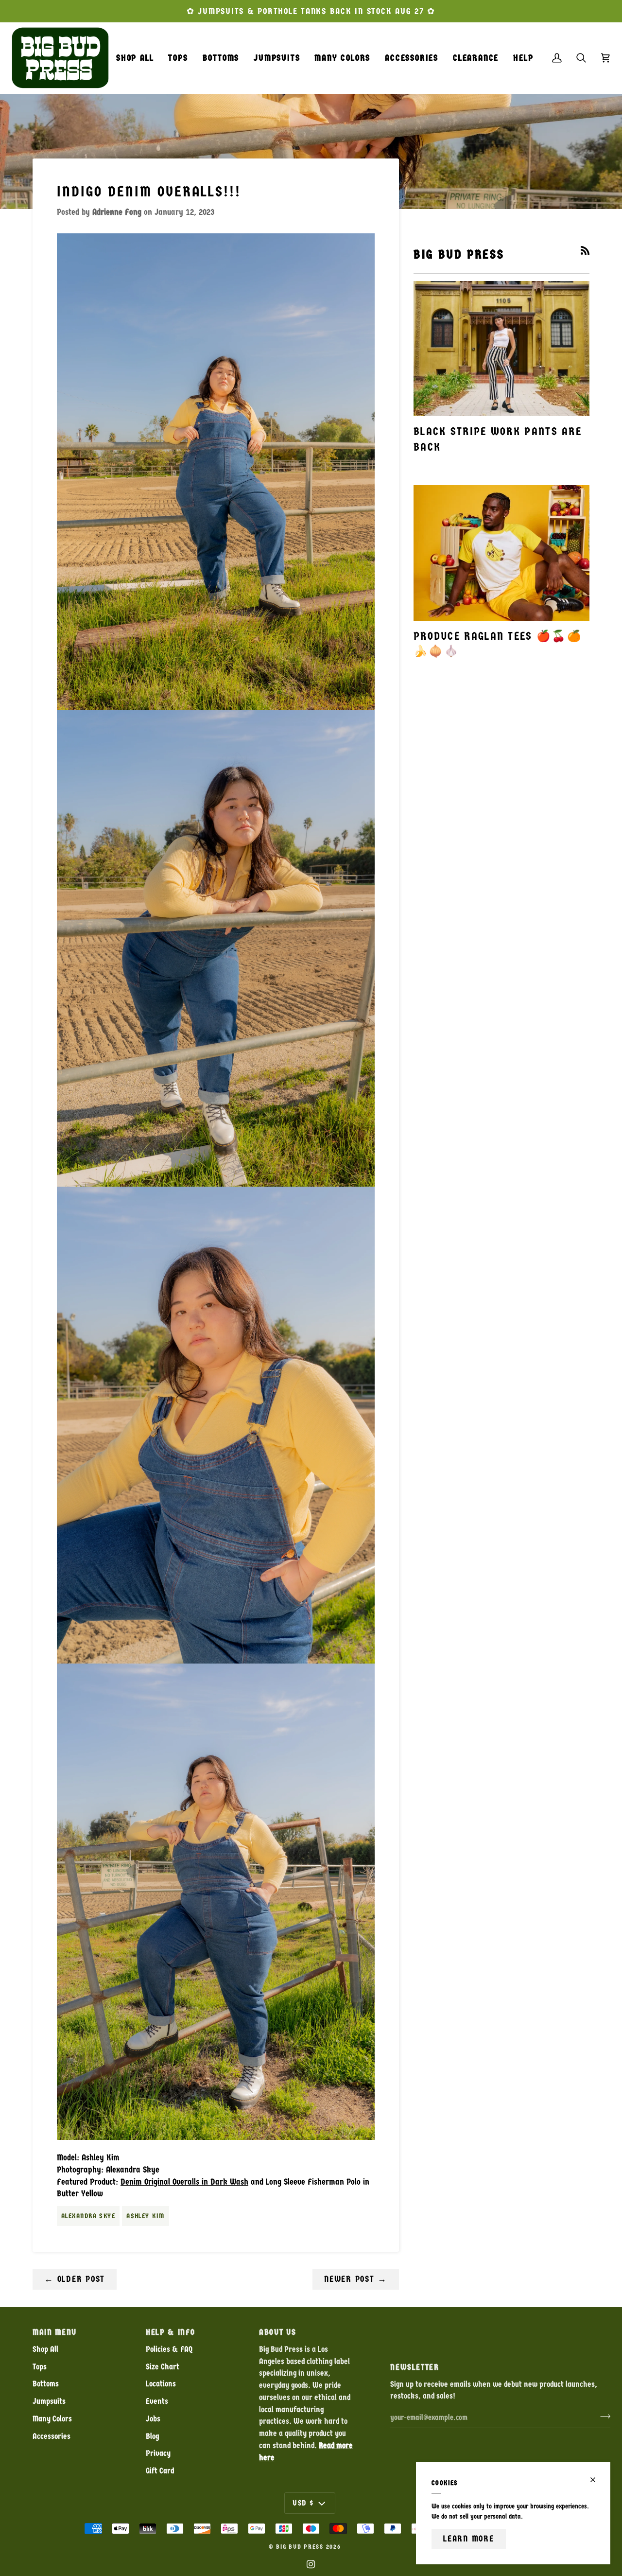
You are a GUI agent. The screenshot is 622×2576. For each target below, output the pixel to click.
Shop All (45, 2349)
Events (157, 2401)
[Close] (597, 2480)
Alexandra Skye (88, 2216)
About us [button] (277, 2332)
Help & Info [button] (170, 2332)
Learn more (469, 2539)
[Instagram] (311, 2564)
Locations (161, 2384)
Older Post (75, 2279)
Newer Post (356, 2279)
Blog (152, 2436)
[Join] (602, 2416)
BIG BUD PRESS (300, 2547)
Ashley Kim (145, 2216)
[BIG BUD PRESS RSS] (585, 250)
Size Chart (163, 2367)
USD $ (303, 2503)
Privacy (158, 2453)
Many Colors (52, 2419)
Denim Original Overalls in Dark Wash (184, 2182)
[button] (178, 58)
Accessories (52, 2436)
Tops (40, 2367)
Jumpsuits (49, 2401)
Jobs (153, 2419)
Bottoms (46, 2384)
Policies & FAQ (169, 2349)
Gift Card (160, 2471)
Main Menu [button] (55, 2332)
